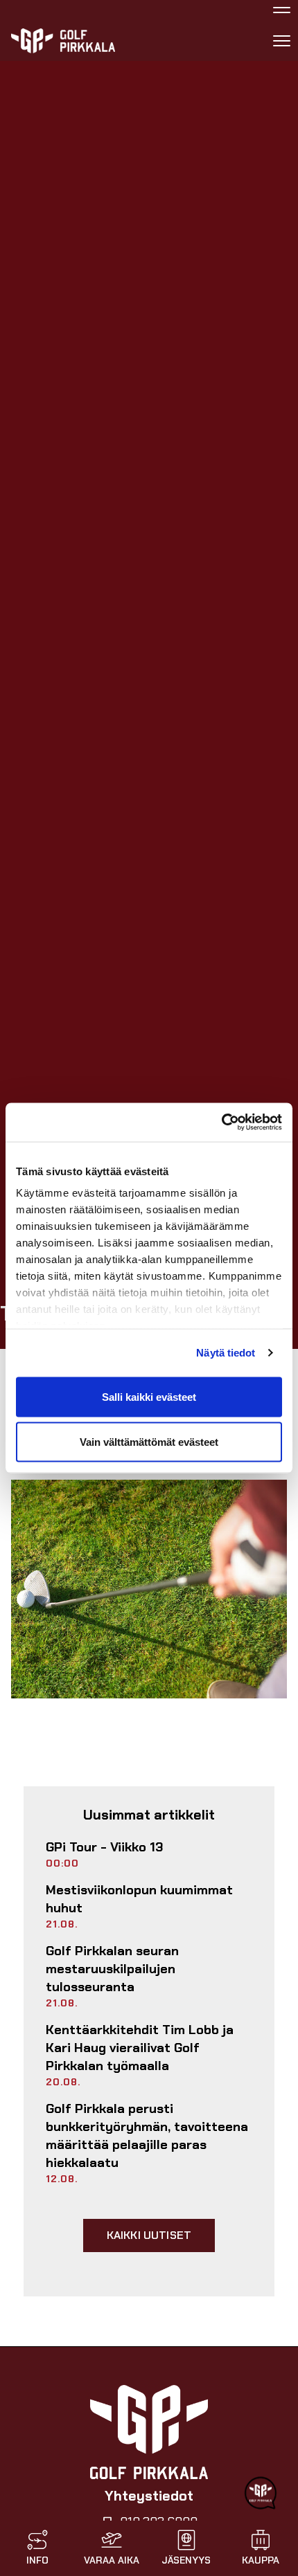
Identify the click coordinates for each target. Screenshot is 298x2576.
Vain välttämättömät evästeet (149, 1442)
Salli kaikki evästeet (149, 1396)
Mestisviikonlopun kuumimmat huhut (139, 1899)
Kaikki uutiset (149, 2235)
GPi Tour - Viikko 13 (104, 1847)
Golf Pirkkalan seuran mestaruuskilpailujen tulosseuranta (112, 1969)
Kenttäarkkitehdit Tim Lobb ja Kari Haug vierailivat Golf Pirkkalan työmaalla (140, 2048)
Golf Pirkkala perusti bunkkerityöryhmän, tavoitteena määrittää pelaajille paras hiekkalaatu (147, 2136)
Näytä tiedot (226, 1353)
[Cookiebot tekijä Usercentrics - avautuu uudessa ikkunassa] (221, 1123)
